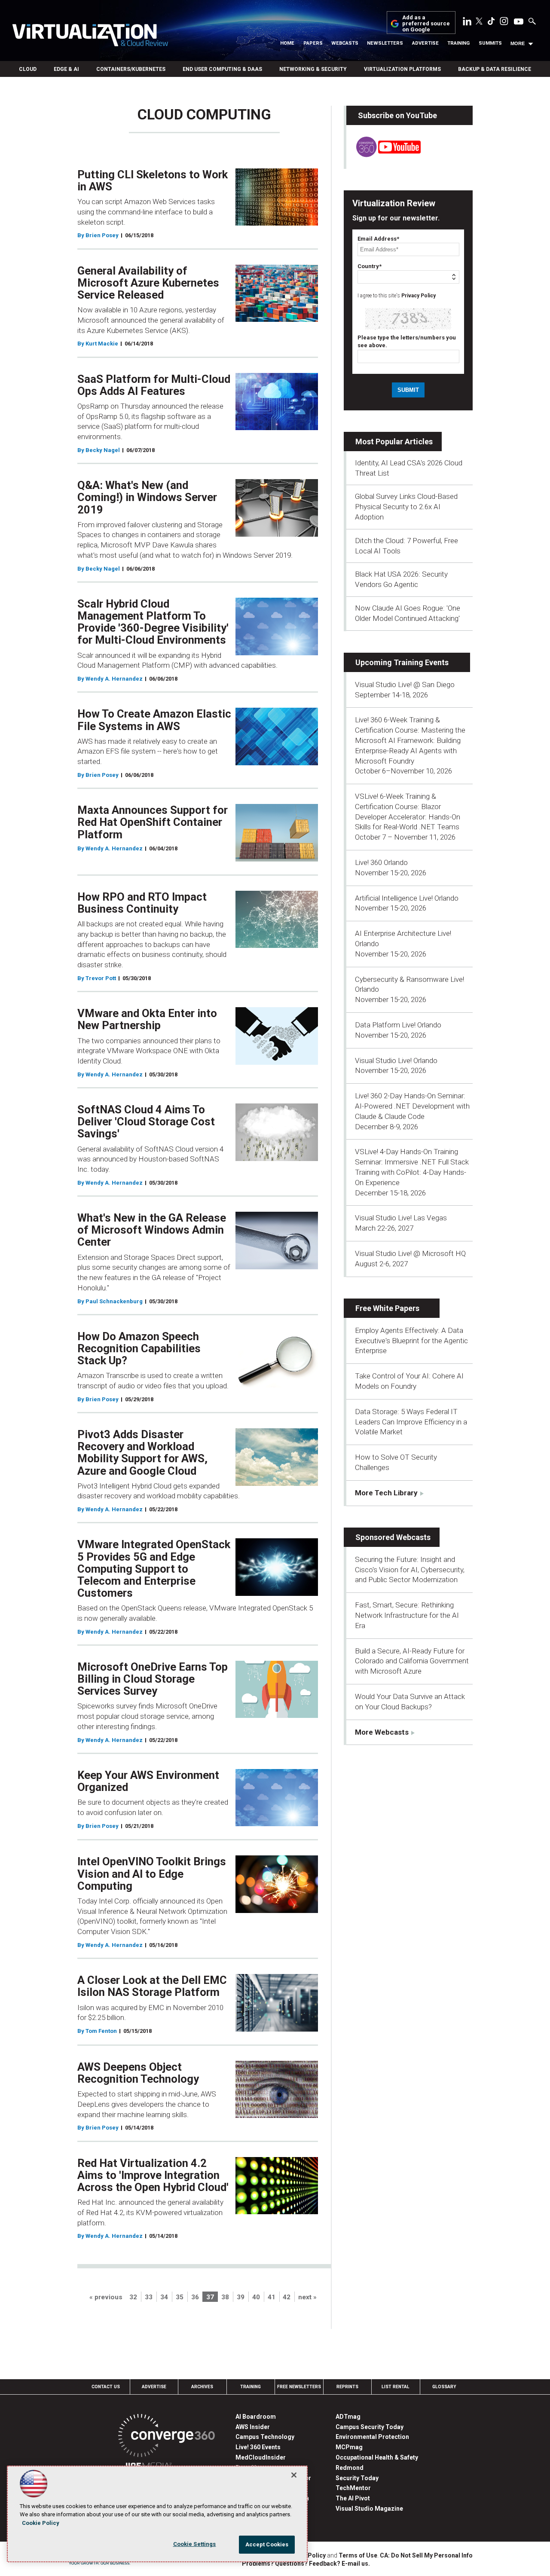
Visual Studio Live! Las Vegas (401, 1218)
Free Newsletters (299, 2387)
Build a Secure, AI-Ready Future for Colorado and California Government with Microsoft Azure (412, 1661)
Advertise (425, 43)
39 (241, 2297)
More (518, 43)
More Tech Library (386, 1493)
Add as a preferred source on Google (426, 24)
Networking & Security (313, 69)
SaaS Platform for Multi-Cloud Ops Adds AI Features (154, 385)
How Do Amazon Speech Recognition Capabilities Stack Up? (139, 1348)
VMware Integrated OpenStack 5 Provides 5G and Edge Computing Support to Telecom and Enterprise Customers (154, 1569)
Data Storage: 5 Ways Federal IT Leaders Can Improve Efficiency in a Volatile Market (411, 1422)
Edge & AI (66, 69)
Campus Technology (265, 2437)
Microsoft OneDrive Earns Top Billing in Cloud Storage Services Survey (153, 1679)
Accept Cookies (267, 2544)
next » (307, 2297)
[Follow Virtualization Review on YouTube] (519, 22)
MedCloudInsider (261, 2457)
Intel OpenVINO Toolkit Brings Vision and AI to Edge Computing (152, 1873)
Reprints (347, 2387)
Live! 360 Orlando (381, 862)
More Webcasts (382, 1732)
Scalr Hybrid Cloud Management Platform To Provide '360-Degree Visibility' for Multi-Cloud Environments (153, 622)
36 (195, 2297)
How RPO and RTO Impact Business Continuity (142, 903)
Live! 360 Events (258, 2447)
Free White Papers (387, 1308)
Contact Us (106, 2387)
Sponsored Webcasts (393, 1537)
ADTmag (348, 2417)
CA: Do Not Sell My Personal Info (426, 2555)
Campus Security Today (370, 2427)
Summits (490, 43)
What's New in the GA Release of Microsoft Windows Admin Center (152, 1230)
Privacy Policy (419, 296)
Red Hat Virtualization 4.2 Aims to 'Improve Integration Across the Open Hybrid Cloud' (153, 2175)
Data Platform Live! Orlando (398, 1025)
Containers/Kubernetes (131, 69)
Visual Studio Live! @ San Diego (405, 684)
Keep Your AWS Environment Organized (148, 1781)
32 (133, 2297)
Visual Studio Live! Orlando (396, 1060)
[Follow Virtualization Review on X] (479, 22)
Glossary (444, 2387)
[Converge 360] (167, 2437)
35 (180, 2297)
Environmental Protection (372, 2437)
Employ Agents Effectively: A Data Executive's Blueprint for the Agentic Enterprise (411, 1341)
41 (272, 2297)
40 (256, 2297)
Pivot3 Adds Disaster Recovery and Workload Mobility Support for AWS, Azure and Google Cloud (142, 1452)
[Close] (294, 2475)
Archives (202, 2387)
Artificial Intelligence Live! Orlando (407, 898)
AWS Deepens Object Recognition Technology (138, 2073)
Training (458, 43)
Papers (313, 43)
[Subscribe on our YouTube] (383, 155)
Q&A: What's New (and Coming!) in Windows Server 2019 (147, 497)
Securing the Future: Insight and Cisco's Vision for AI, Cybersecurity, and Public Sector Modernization (410, 1570)
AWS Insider (253, 2427)
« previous (106, 2297)
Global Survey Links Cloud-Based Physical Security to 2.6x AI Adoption (406, 507)
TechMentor (353, 2488)
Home (287, 43)
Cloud (28, 69)
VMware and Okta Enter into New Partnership (147, 1019)
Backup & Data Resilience (495, 69)
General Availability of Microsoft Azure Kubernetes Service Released (148, 283)
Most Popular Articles (394, 442)
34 (164, 2297)
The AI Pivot (353, 2498)
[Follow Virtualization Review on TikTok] (491, 23)
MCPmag (349, 2447)
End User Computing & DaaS (222, 69)
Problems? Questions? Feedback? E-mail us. (306, 2564)
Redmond (350, 2468)
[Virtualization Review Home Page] (90, 37)
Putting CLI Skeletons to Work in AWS (153, 180)
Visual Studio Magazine (369, 2509)
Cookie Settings (195, 2544)
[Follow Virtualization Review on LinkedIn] (467, 23)
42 (287, 2297)
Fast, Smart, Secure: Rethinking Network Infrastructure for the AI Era (407, 1615)
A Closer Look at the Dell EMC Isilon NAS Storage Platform (152, 1986)
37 (210, 2297)
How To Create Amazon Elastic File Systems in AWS (154, 720)
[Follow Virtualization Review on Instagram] (504, 23)
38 (225, 2297)
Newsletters (385, 43)
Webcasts (345, 43)
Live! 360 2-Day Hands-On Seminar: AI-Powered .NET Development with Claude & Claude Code (412, 1106)
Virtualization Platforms (402, 69)
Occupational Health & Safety (377, 2457)
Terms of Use (358, 2555)
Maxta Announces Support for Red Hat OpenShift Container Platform (153, 822)
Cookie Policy (41, 2523)
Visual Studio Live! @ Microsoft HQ (410, 1253)
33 (149, 2297)
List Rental (396, 2387)
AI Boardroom (256, 2417)
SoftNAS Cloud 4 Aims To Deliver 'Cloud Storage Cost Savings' (146, 1121)
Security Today (357, 2478)
